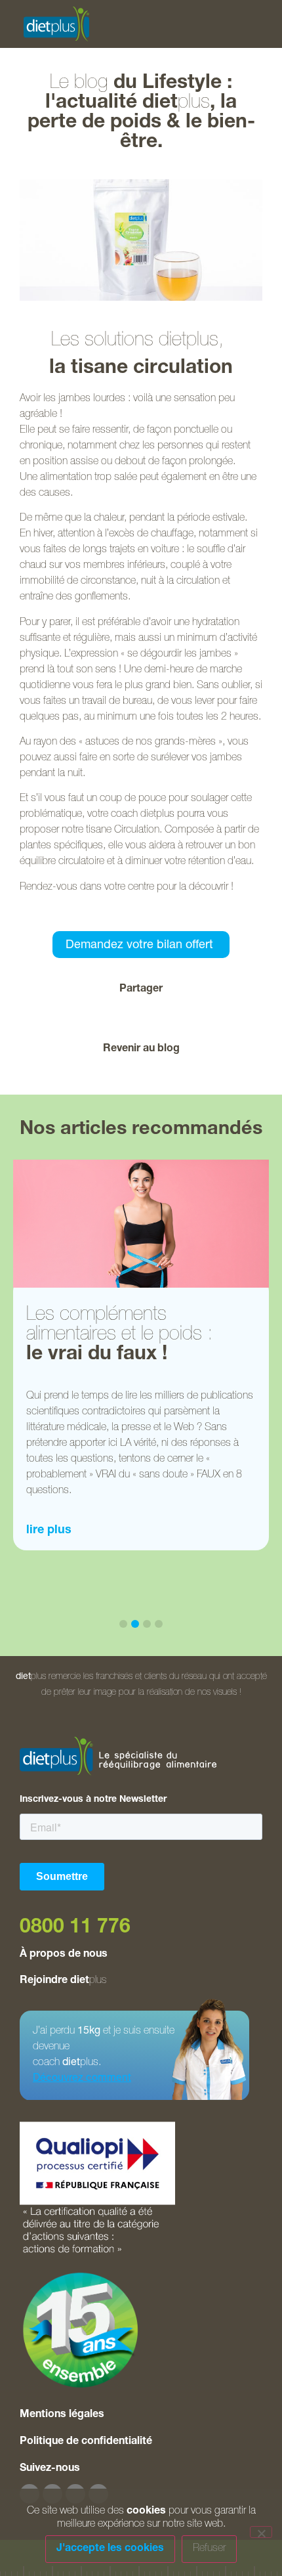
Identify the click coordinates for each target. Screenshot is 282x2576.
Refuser (209, 2549)
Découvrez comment (82, 2079)
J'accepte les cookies (110, 2549)
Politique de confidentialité (86, 2442)
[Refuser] (261, 2532)
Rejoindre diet (63, 1981)
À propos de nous (64, 1955)
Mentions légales (62, 2415)
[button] (77, 1016)
